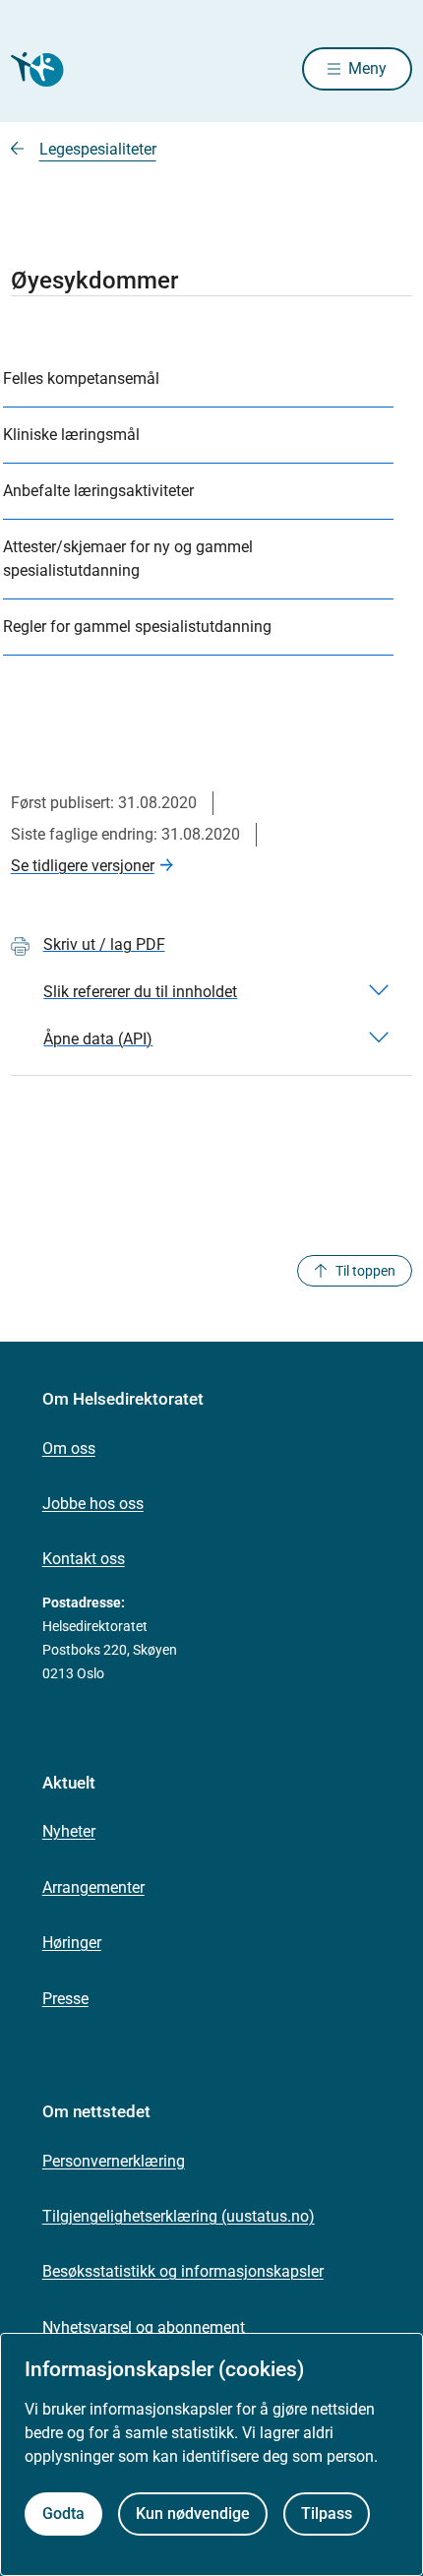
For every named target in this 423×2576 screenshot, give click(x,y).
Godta (63, 2513)
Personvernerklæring (114, 2161)
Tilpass (327, 2513)
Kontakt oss (84, 1559)
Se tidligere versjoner (83, 866)
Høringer (72, 1943)
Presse (65, 1999)
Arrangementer (93, 1887)
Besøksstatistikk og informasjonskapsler (183, 2271)
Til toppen (365, 1271)
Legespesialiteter (98, 149)
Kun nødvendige (193, 2513)
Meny (367, 68)
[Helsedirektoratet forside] (34, 69)
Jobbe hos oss (93, 1504)
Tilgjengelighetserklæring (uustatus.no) (179, 2216)
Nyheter (69, 1831)
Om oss (69, 1448)
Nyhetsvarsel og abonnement (144, 2327)
